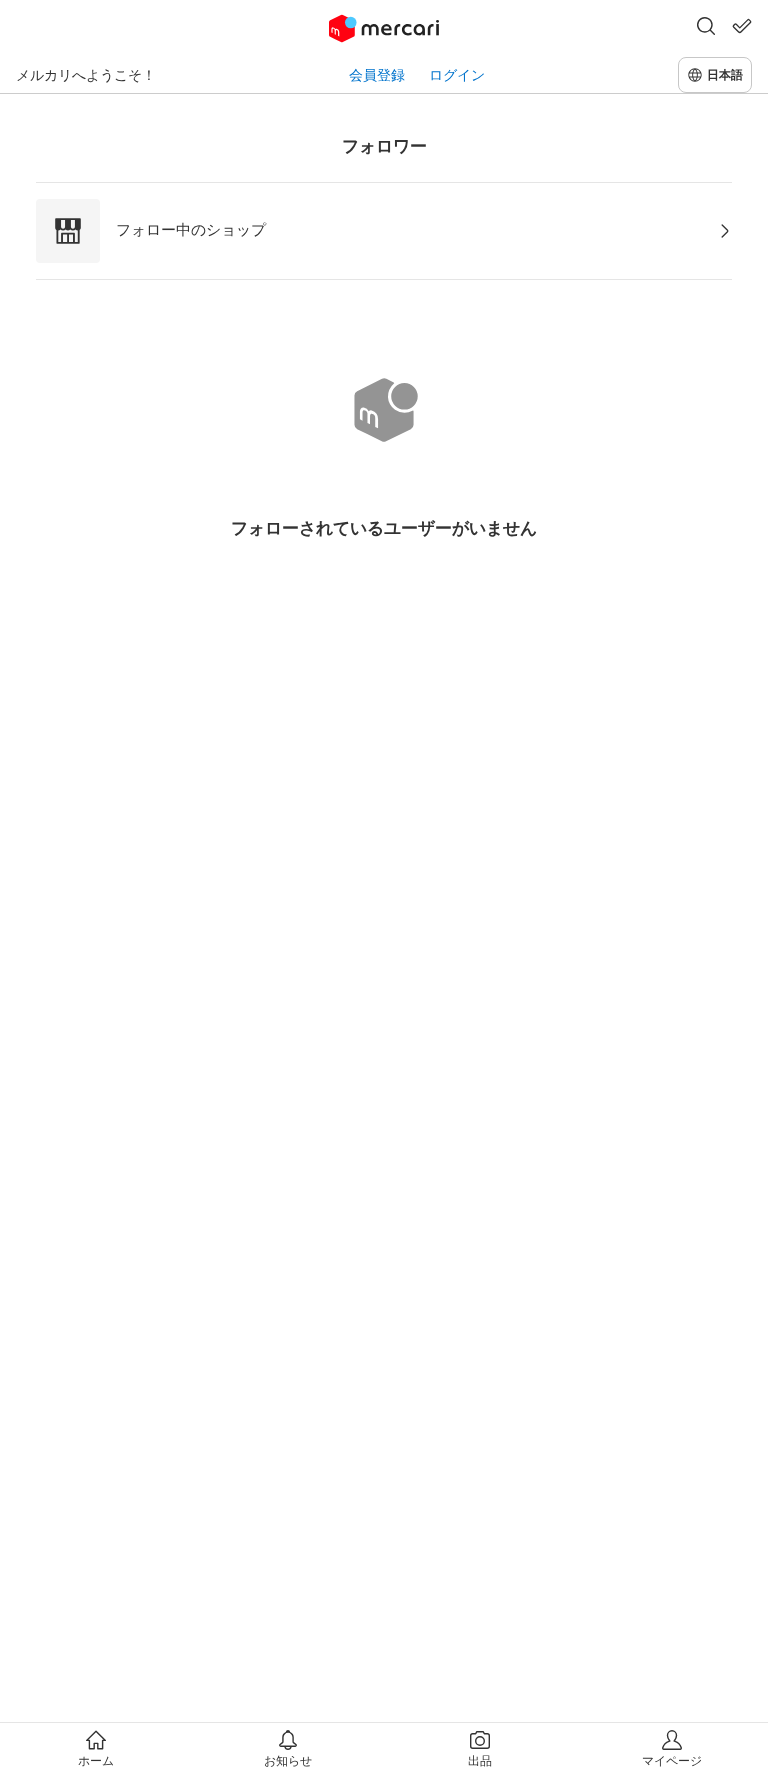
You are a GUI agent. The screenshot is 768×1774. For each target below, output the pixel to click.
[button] (706, 28)
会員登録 (377, 74)
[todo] (742, 26)
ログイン (457, 74)
